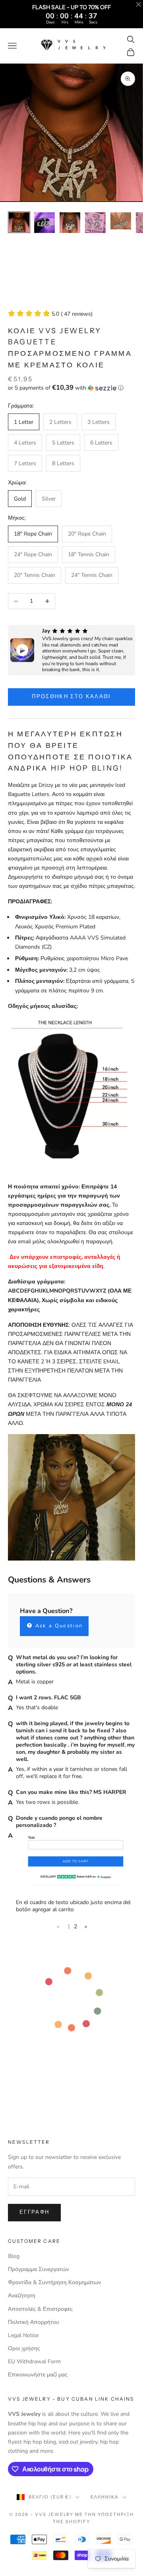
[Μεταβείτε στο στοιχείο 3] (70, 223)
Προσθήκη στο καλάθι (71, 697)
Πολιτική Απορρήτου (34, 2322)
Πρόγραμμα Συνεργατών (39, 2269)
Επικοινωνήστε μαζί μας (38, 2375)
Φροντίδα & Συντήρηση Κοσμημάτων (54, 2282)
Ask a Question (58, 1626)
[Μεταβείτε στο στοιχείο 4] (95, 223)
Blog (14, 2256)
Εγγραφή (34, 2212)
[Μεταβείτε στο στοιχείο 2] (44, 223)
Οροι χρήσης (24, 2348)
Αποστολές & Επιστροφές (40, 2309)
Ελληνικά (104, 2497)
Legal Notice (23, 2335)
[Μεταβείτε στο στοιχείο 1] (19, 222)
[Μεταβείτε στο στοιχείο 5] (121, 221)
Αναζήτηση (22, 2295)
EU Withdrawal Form (34, 2361)
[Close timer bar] (139, 4)
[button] (71, 388)
